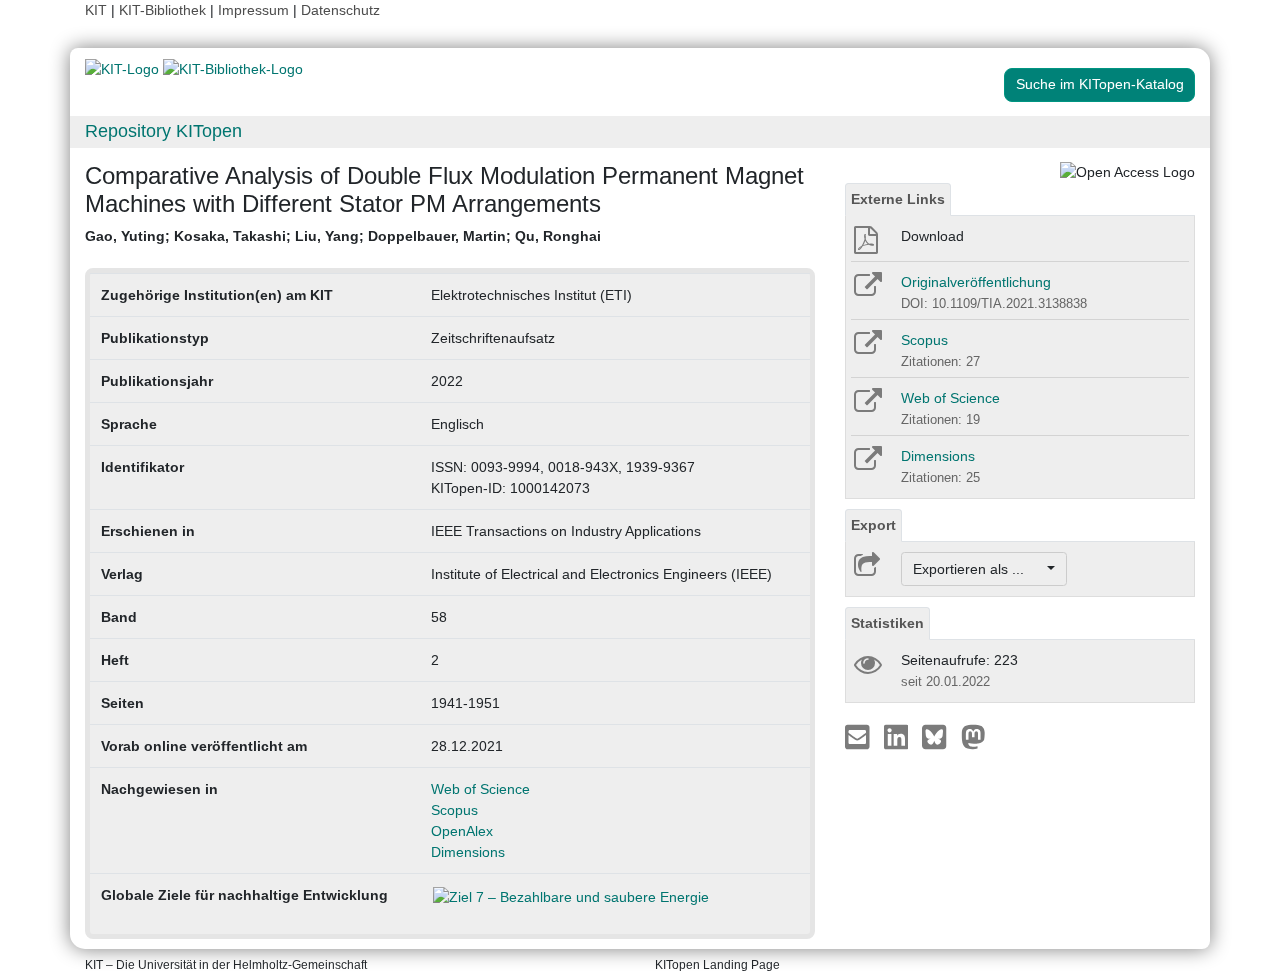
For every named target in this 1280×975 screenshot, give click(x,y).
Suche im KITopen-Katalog (1100, 84)
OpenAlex (462, 831)
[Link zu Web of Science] (866, 407)
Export (873, 525)
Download (932, 236)
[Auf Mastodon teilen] (973, 736)
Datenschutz (340, 10)
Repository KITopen (163, 131)
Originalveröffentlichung (976, 282)
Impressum (253, 10)
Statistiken (887, 623)
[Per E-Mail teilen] (859, 736)
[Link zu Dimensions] (866, 465)
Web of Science (480, 789)
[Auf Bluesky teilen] (939, 736)
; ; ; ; (343, 236)
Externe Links (898, 199)
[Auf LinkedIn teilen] (898, 736)
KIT (96, 10)
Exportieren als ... (978, 569)
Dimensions (468, 852)
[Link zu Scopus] (866, 349)
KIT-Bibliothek (164, 10)
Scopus (454, 810)
